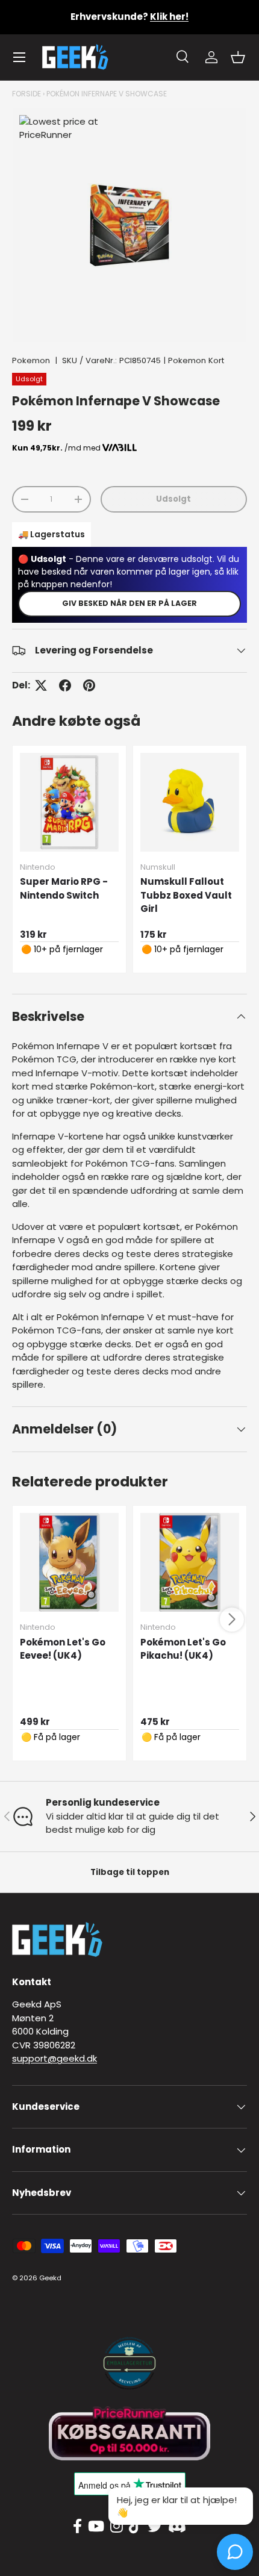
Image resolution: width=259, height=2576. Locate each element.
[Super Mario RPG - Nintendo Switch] (69, 802)
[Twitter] (155, 2527)
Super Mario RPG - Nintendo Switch (64, 888)
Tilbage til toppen (130, 1872)
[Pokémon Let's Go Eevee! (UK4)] (69, 1562)
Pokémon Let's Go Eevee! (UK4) (63, 1649)
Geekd (50, 2278)
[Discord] (177, 2527)
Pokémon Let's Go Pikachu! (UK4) (183, 1649)
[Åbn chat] (235, 2552)
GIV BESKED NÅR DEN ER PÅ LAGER (129, 603)
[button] (238, 57)
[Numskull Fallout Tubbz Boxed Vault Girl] (190, 802)
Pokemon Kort (196, 360)
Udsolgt (173, 499)
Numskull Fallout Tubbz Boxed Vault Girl (186, 895)
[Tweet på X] (41, 685)
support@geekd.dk (55, 2058)
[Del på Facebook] (65, 685)
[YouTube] (96, 2527)
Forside (27, 94)
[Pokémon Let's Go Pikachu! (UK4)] (190, 1562)
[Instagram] (117, 2527)
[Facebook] (77, 2527)
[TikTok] (135, 2527)
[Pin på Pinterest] (89, 685)
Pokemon (31, 360)
